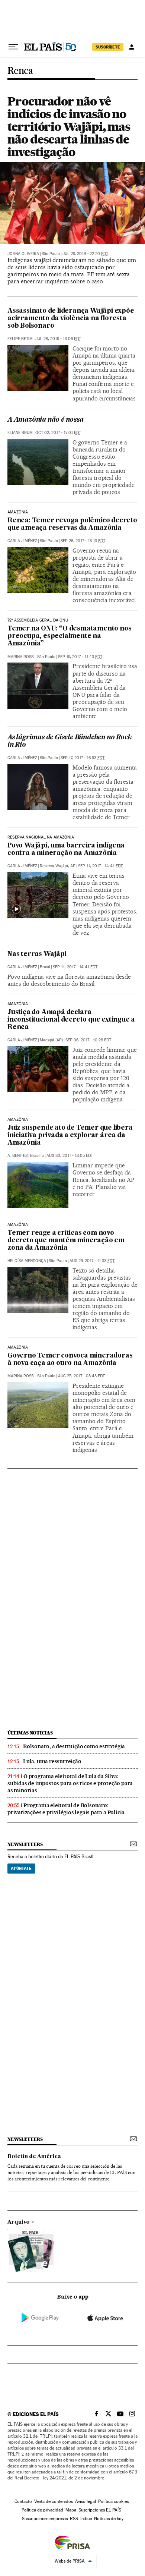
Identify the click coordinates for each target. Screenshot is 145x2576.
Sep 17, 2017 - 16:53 (83, 758)
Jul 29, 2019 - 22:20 (85, 254)
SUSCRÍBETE (108, 47)
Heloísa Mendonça (27, 1261)
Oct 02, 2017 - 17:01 (58, 433)
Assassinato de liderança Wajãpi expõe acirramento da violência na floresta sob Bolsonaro (71, 319)
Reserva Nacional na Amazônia (41, 837)
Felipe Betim (20, 339)
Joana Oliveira (23, 254)
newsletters (25, 1844)
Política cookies (113, 2501)
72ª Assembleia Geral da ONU (38, 620)
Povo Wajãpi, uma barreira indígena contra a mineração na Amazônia (66, 850)
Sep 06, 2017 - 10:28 (88, 1040)
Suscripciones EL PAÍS (100, 2510)
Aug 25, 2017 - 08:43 (81, 1376)
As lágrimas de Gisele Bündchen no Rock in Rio (69, 741)
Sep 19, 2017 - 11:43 (80, 657)
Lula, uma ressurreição (52, 1761)
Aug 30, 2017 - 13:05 (70, 1156)
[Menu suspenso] (13, 47)
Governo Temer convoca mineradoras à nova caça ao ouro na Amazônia (70, 1360)
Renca (20, 71)
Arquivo (19, 2222)
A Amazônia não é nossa (46, 420)
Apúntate (21, 1868)
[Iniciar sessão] (132, 47)
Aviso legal (86, 2501)
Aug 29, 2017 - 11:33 (92, 1261)
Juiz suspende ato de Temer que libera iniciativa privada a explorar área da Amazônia (70, 1136)
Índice (86, 2519)
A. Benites (17, 1156)
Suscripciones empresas (45, 2519)
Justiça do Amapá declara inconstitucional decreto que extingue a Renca (71, 1020)
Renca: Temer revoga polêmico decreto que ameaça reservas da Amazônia (72, 524)
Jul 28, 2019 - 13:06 (58, 339)
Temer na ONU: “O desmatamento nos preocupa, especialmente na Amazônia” (69, 636)
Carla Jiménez (22, 541)
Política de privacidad (42, 2510)
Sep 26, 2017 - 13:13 (83, 541)
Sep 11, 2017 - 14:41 (100, 866)
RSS (74, 2519)
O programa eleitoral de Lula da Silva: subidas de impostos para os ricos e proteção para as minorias (70, 1783)
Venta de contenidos (54, 2501)
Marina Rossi (21, 657)
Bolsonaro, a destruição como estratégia (74, 1746)
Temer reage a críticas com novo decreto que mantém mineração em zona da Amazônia (66, 1241)
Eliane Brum (20, 433)
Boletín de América (34, 2157)
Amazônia (18, 512)
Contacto (23, 2501)
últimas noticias (30, 1733)
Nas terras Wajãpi (37, 954)
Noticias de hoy (109, 2519)
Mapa (71, 2510)
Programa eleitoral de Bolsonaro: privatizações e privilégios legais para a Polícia (66, 1809)
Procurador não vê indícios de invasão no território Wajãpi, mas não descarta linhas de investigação (69, 127)
